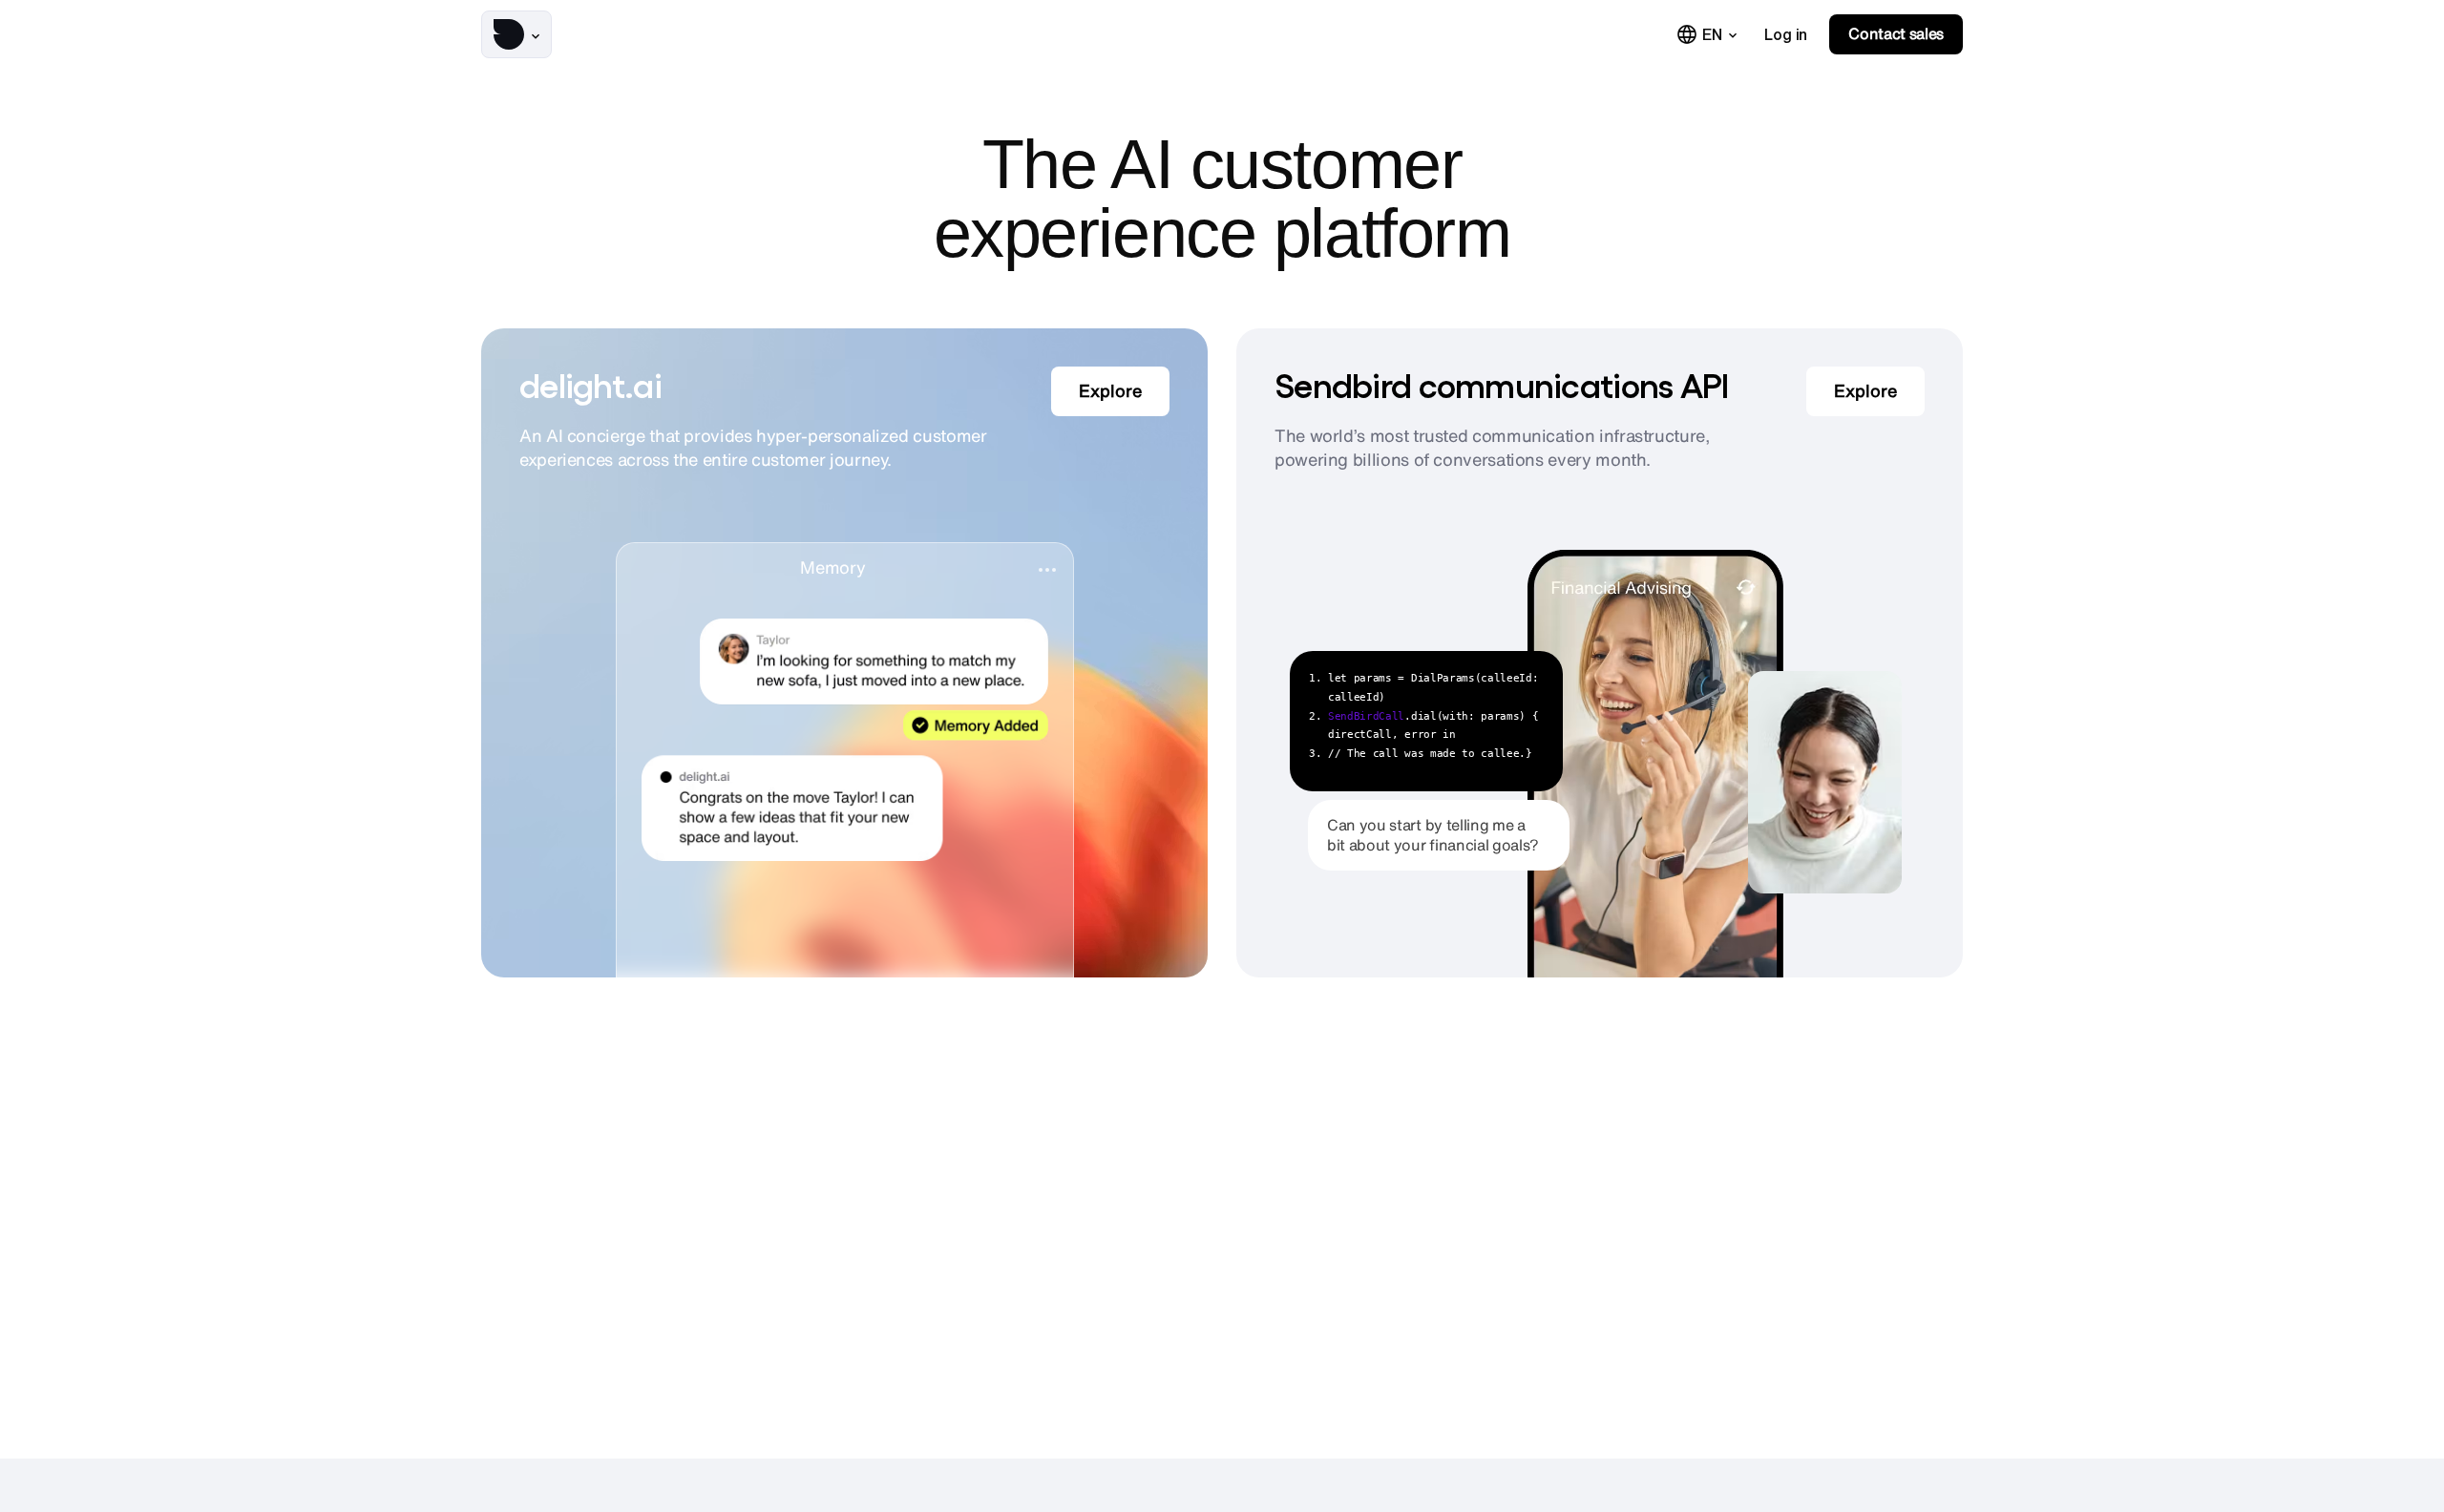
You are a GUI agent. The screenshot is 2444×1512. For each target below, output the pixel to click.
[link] (1786, 34)
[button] (516, 34)
